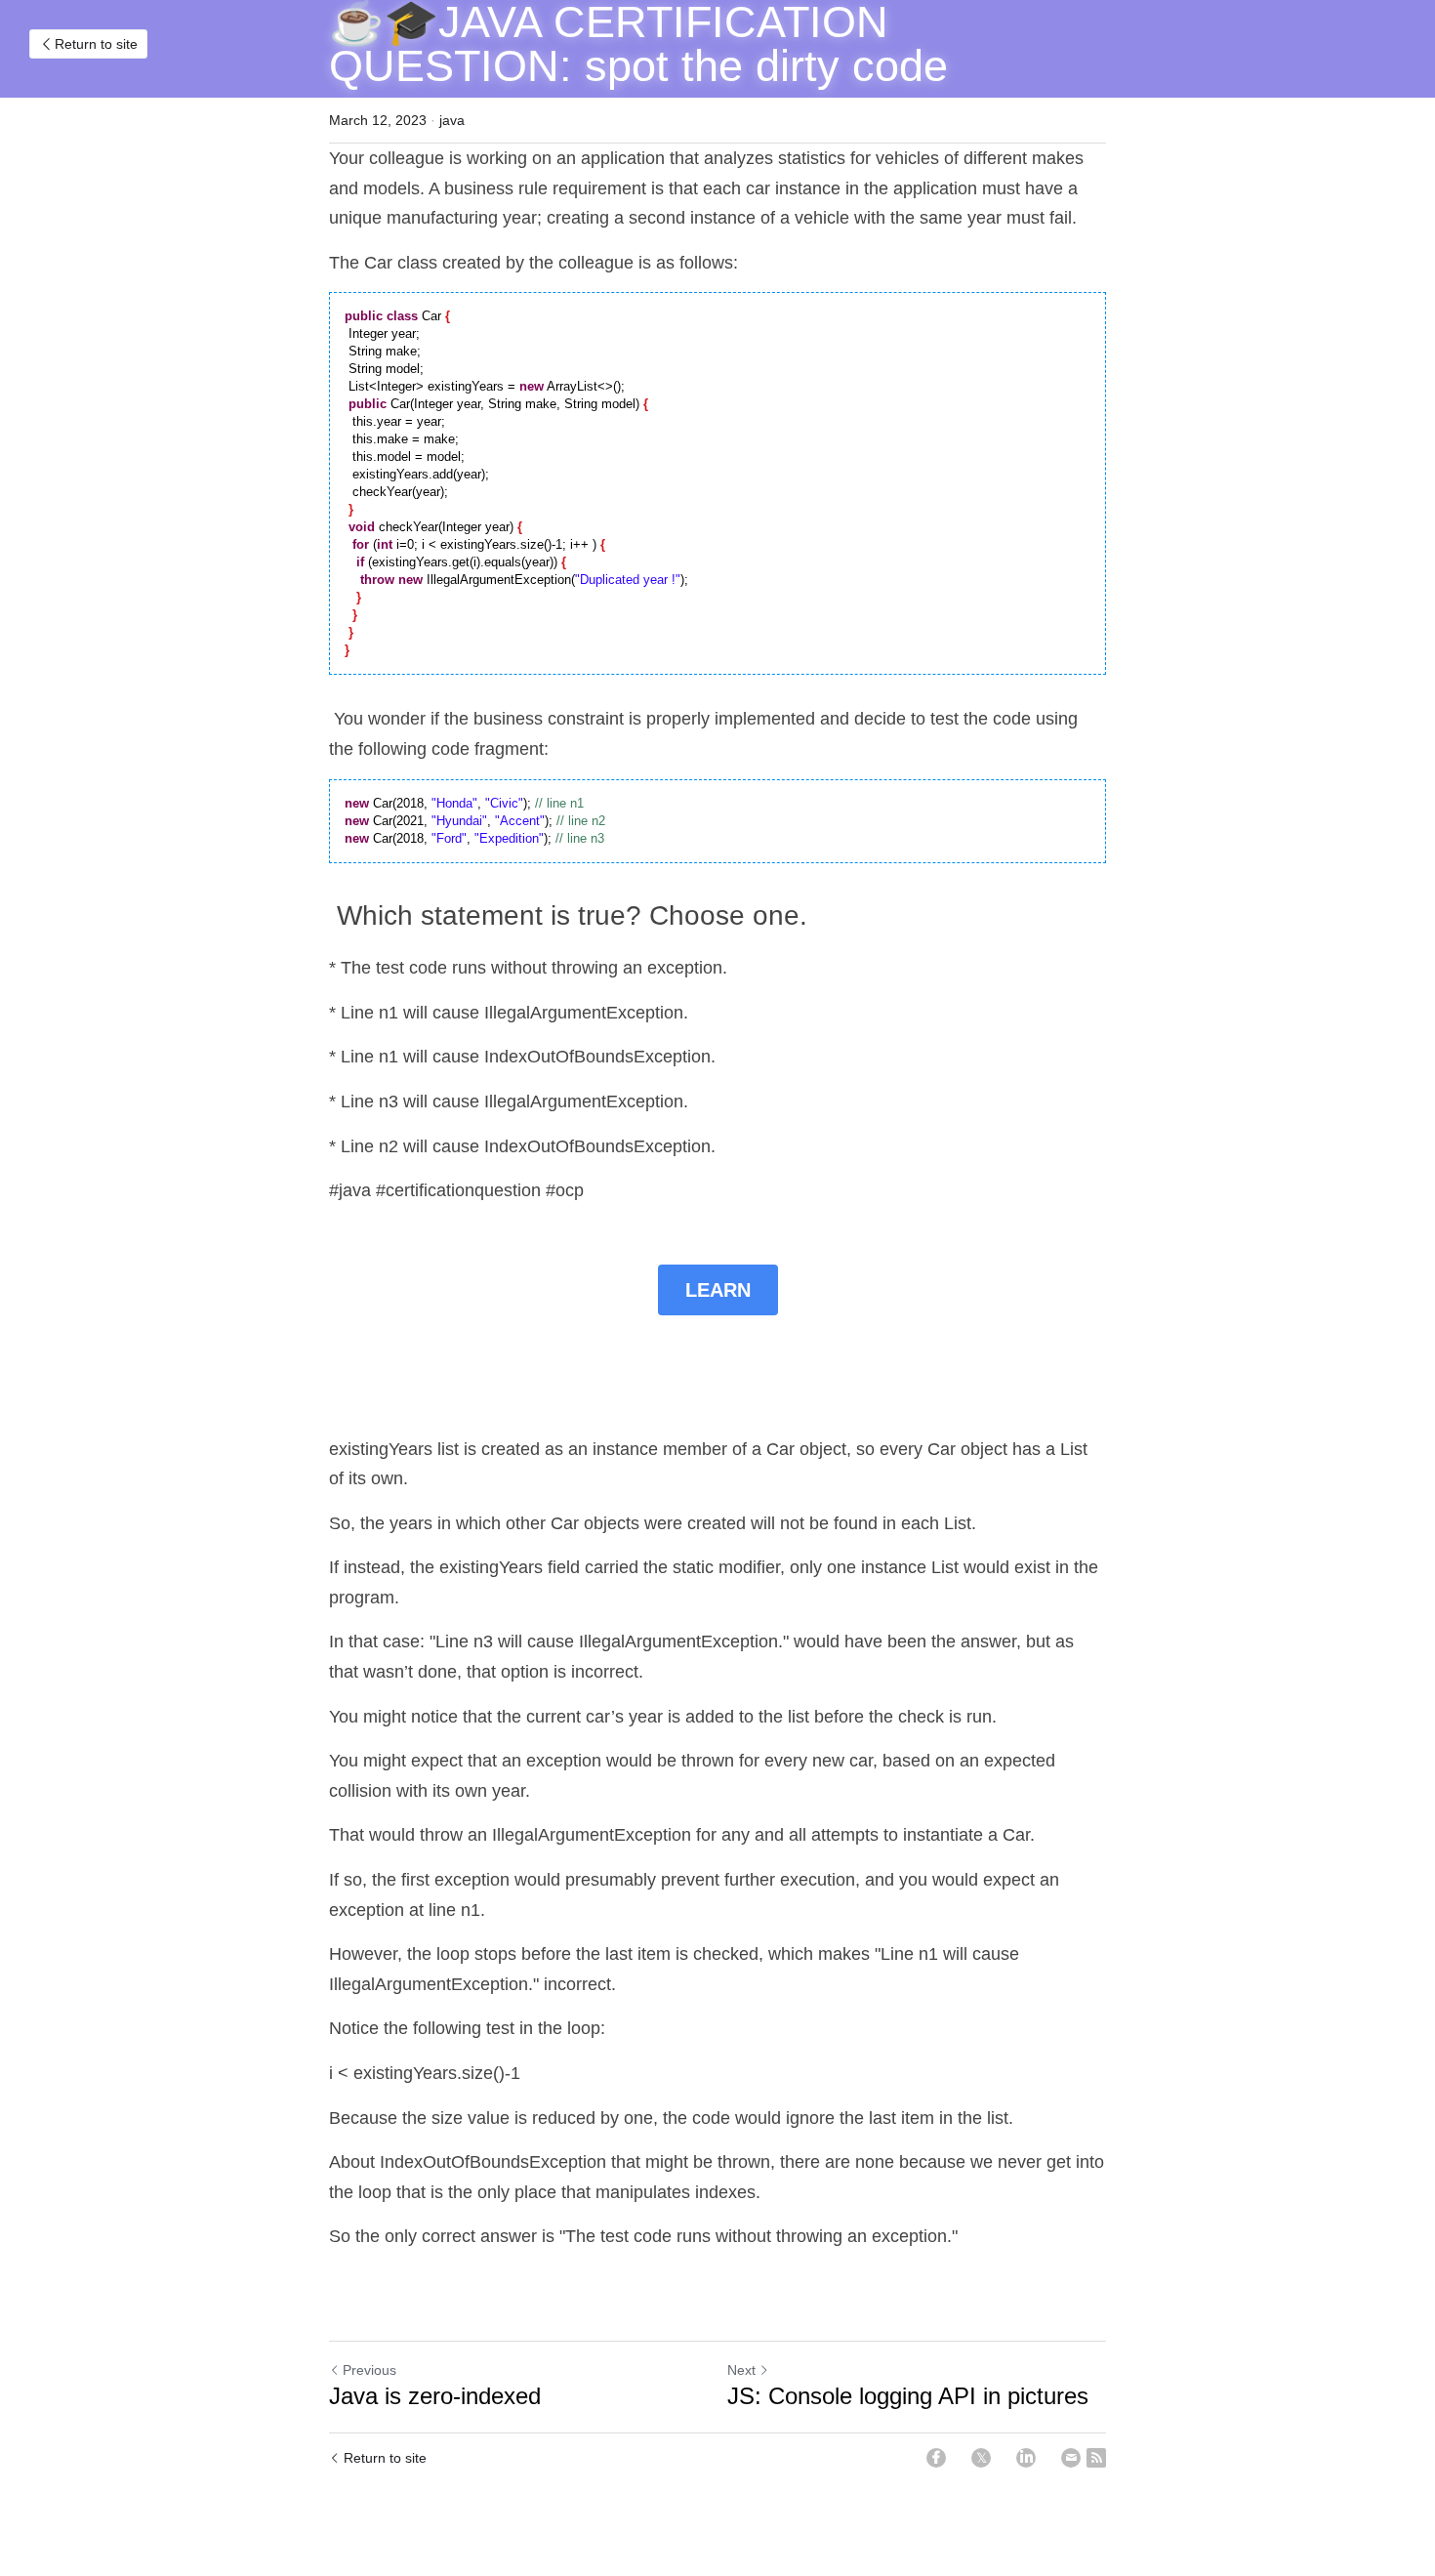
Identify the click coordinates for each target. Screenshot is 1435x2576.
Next (741, 2370)
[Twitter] (981, 2458)
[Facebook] (936, 2458)
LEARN (718, 1290)
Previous (369, 2370)
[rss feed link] (1096, 2458)
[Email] (1071, 2458)
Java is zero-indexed (435, 2396)
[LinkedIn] (1026, 2458)
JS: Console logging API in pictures (908, 2396)
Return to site (96, 44)
